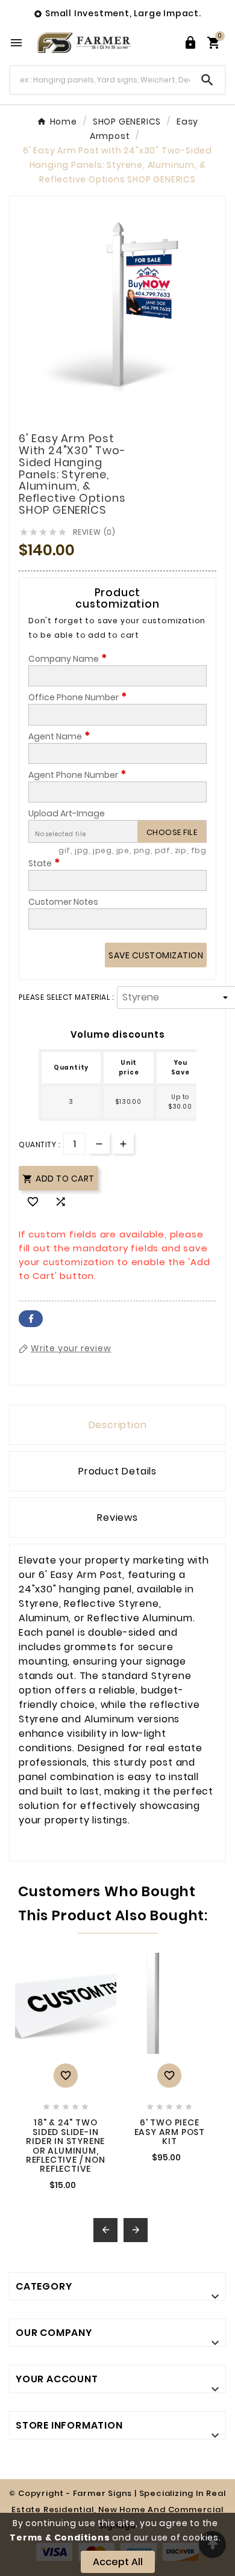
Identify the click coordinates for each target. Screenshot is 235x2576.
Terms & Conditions (60, 2537)
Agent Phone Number (77, 775)
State (44, 863)
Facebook (31, 1319)
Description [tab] (118, 1425)
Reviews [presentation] (117, 1518)
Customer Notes (63, 902)
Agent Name (59, 736)
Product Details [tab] (117, 1471)
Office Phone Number (78, 697)
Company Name (68, 659)
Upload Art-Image (67, 813)
